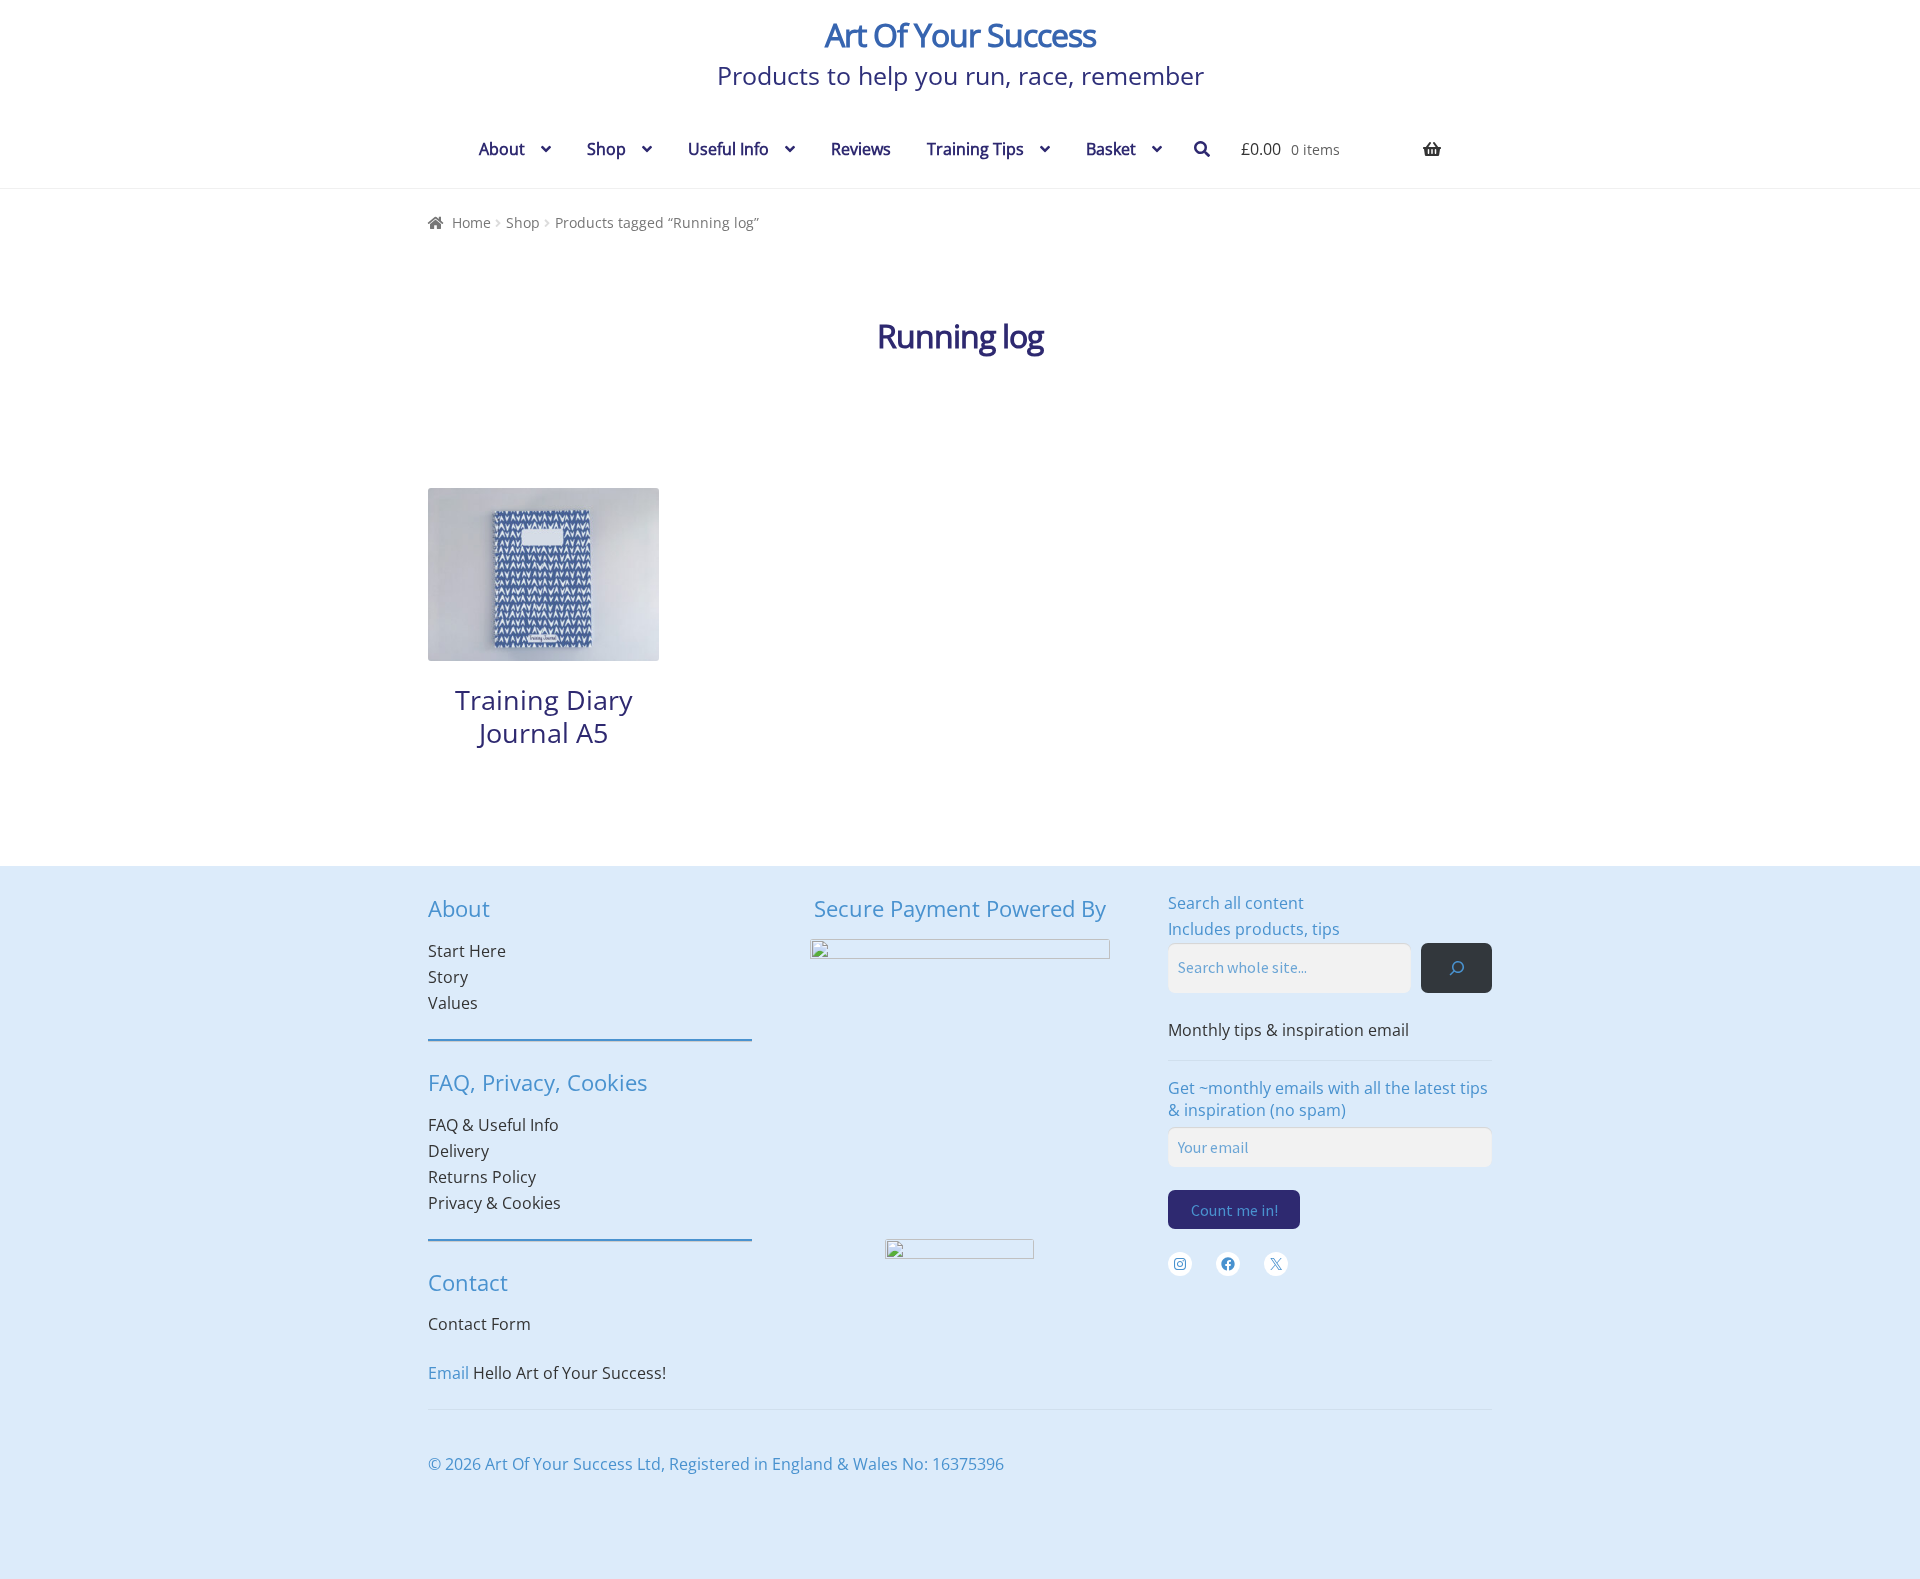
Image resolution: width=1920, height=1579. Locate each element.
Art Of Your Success (960, 34)
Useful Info (728, 149)
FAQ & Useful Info (493, 1125)
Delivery (458, 1151)
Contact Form (479, 1324)
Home (471, 222)
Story (448, 977)
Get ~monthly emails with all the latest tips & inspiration (1328, 1099)
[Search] (1456, 967)
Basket (1111, 149)
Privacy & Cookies (494, 1203)
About (502, 149)
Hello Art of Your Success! (569, 1373)
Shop (606, 149)
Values (453, 1003)
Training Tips (975, 149)
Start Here (467, 951)
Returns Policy (482, 1177)
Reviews (861, 149)
